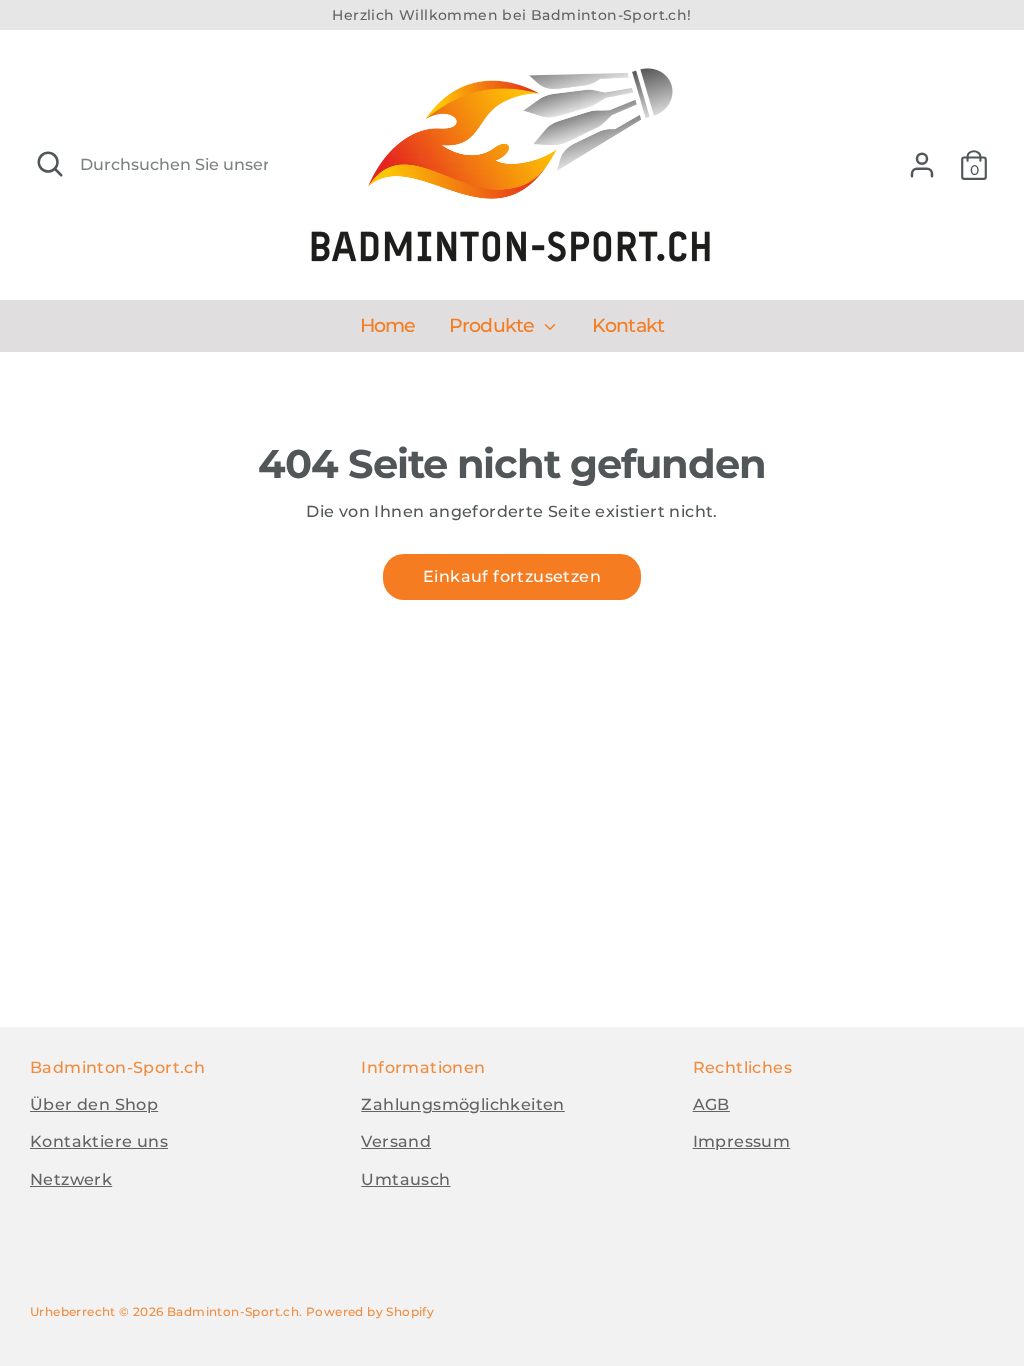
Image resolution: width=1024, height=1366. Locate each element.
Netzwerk (71, 1179)
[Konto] (922, 165)
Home (388, 325)
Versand (396, 1141)
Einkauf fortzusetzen (512, 576)
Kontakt (628, 325)
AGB (711, 1104)
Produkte (494, 325)
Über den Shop (94, 1104)
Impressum (742, 1141)
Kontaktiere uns (99, 1141)
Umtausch (405, 1179)
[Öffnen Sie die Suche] (50, 164)
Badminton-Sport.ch (233, 1311)
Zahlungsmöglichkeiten (462, 1104)
